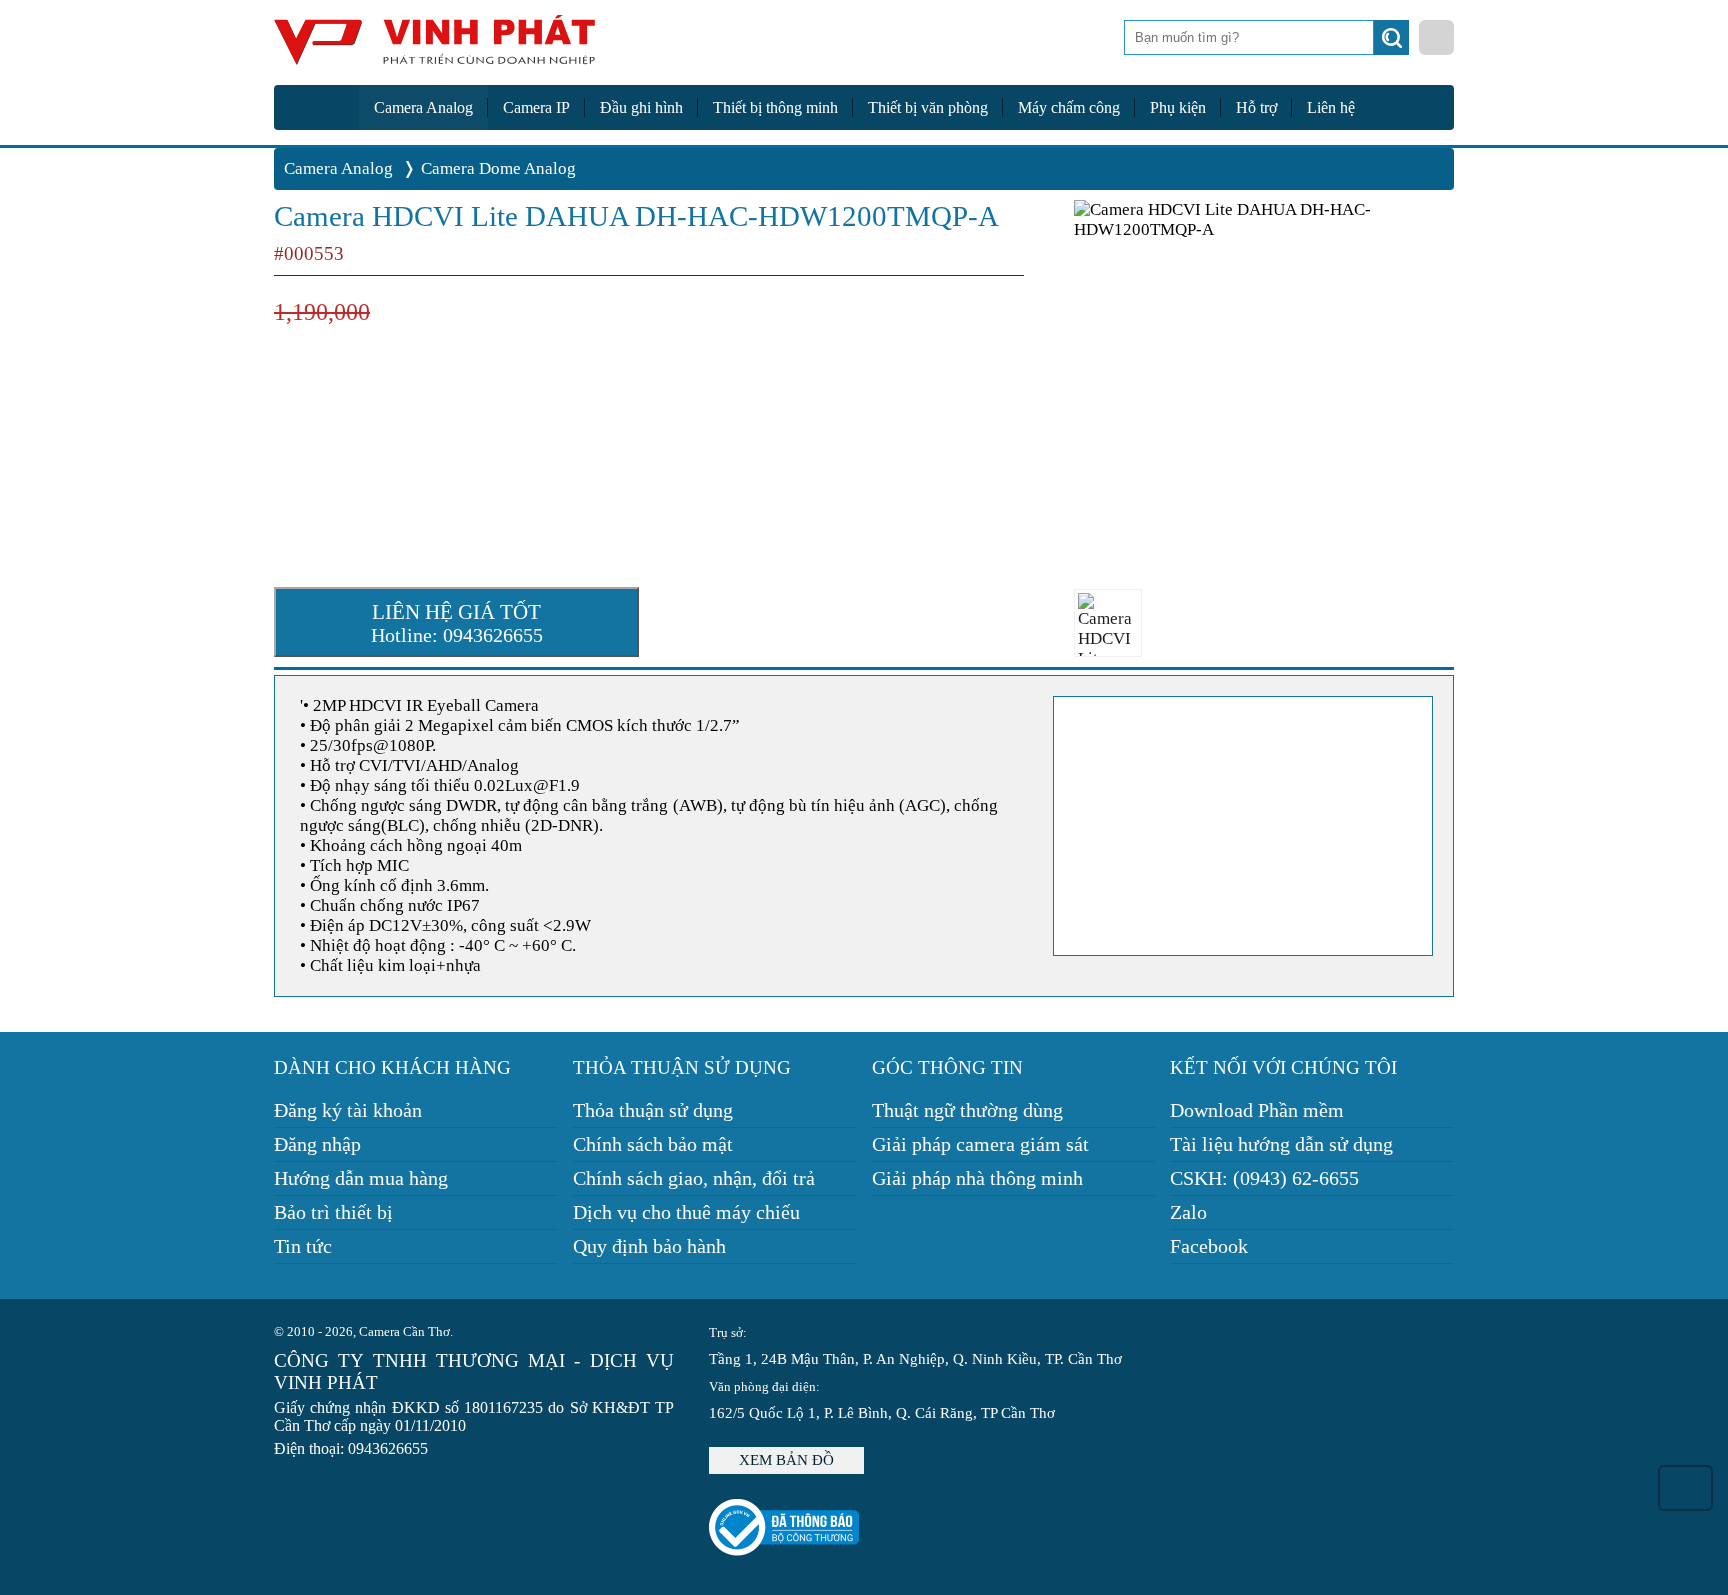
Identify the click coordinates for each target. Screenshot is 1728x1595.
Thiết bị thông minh (775, 107)
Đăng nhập (317, 1144)
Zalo (1188, 1212)
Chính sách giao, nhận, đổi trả (694, 1178)
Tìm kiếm (1393, 43)
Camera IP (536, 107)
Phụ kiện (1178, 107)
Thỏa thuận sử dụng (653, 1110)
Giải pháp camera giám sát (980, 1144)
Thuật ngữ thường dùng (967, 1110)
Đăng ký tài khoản (348, 1110)
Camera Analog (423, 107)
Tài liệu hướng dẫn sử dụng (1281, 1144)
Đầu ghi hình (641, 107)
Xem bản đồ (786, 1460)
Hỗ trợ (1256, 107)
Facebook (1209, 1246)
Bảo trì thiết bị (333, 1212)
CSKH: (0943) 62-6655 (1264, 1178)
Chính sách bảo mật (653, 1144)
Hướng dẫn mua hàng (361, 1178)
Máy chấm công (1069, 107)
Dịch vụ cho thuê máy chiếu (686, 1212)
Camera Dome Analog (498, 168)
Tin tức (303, 1246)
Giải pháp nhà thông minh (977, 1178)
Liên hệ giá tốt (457, 623)
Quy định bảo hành (649, 1246)
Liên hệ (1331, 107)
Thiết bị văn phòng (928, 107)
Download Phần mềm (1257, 1110)
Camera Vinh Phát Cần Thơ (434, 47)
